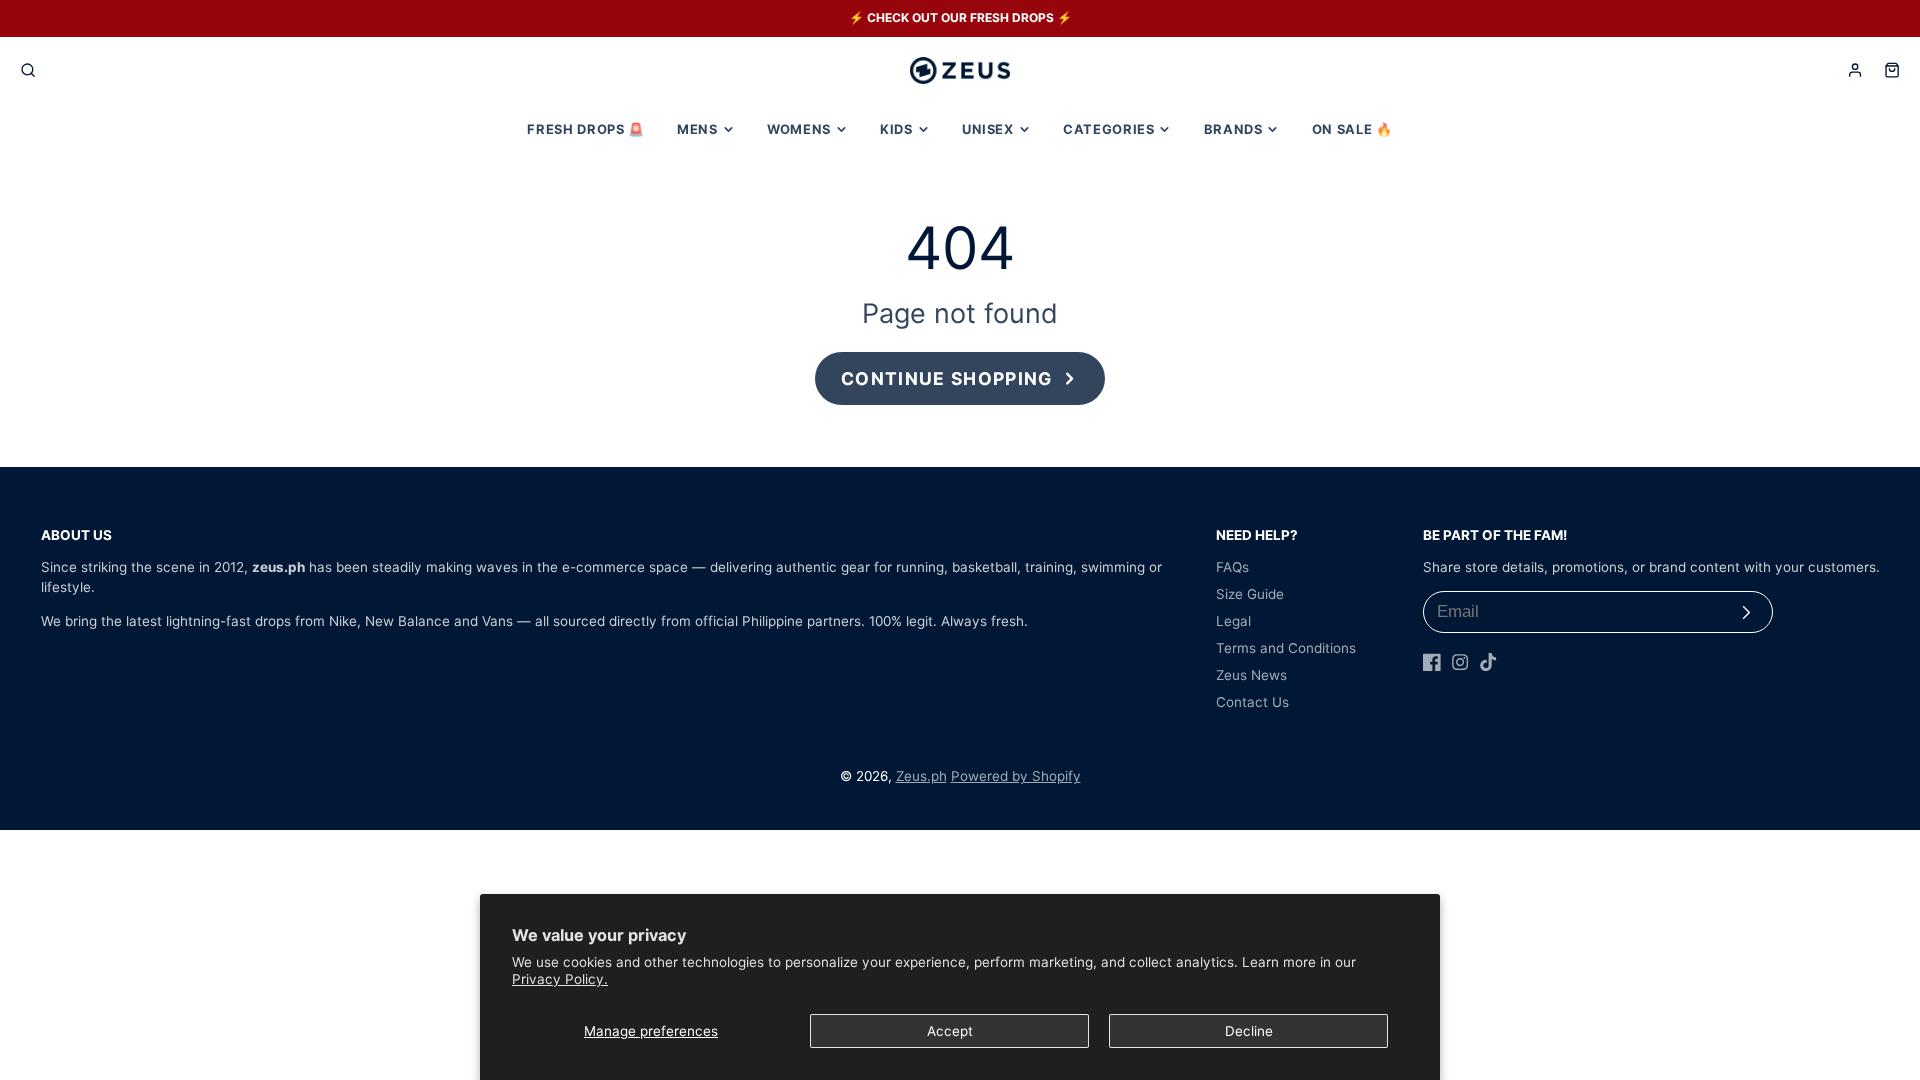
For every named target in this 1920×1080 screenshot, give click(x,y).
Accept (950, 1031)
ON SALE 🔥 (1352, 129)
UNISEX (988, 129)
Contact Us (1252, 702)
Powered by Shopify (1016, 776)
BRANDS (1233, 129)
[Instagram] (1460, 662)
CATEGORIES (1108, 129)
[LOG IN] (1855, 70)
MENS (697, 129)
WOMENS (799, 129)
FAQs (1232, 567)
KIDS (896, 129)
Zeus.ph (921, 776)
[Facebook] (1432, 662)
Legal (1233, 621)
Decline (1249, 1031)
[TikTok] (1488, 662)
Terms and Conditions (1286, 648)
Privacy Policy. (560, 979)
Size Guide (1250, 594)
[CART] (1892, 70)
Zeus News (1251, 675)
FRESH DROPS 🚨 (585, 129)
